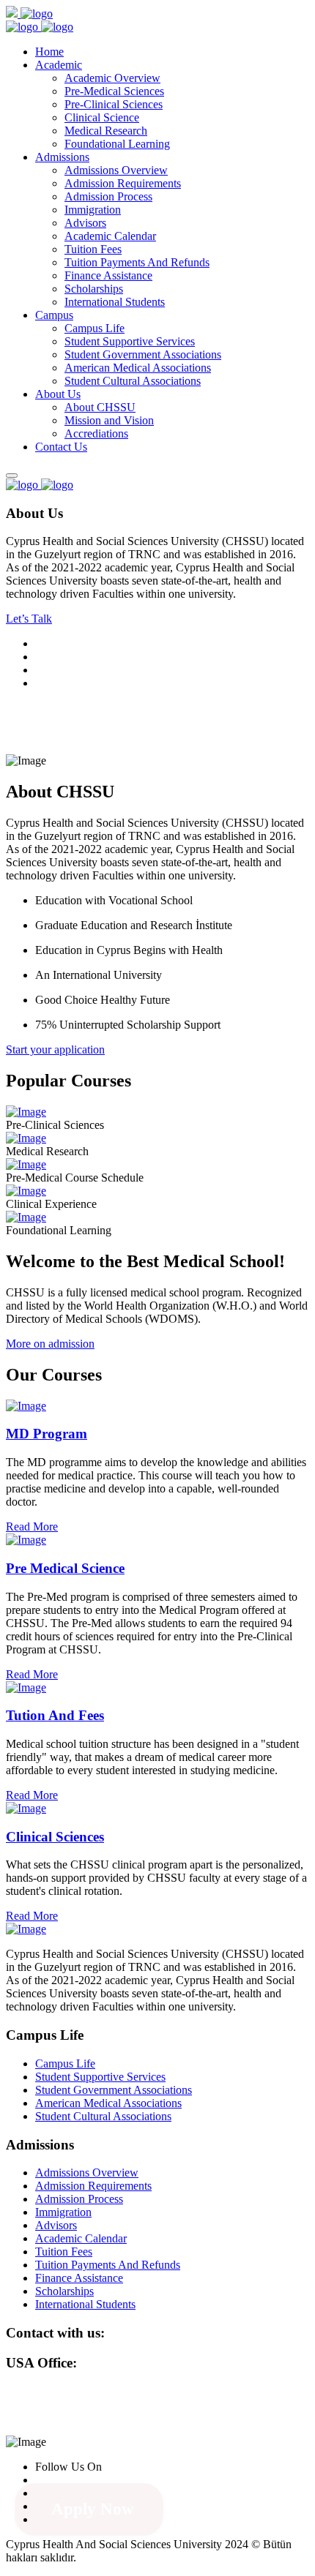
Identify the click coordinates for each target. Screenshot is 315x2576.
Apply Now (93, 2509)
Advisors (85, 223)
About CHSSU (100, 407)
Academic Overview (112, 78)
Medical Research (106, 131)
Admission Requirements (123, 183)
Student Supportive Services (130, 341)
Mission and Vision (109, 420)
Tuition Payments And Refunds (137, 262)
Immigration (93, 210)
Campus (54, 315)
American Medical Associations (138, 368)
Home (49, 52)
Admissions (62, 157)
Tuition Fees (93, 249)
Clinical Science (102, 117)
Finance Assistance (108, 275)
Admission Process (108, 196)
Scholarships (94, 289)
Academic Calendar (110, 236)
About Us (58, 394)
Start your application (55, 1049)
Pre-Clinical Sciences (114, 104)
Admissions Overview (116, 170)
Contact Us (61, 447)
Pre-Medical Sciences (114, 91)
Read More (32, 1527)
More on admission (50, 1344)
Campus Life (94, 328)
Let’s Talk (29, 619)
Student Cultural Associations (133, 381)
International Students (115, 302)
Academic (59, 65)
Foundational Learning (117, 144)
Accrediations (96, 433)
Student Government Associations (143, 354)
